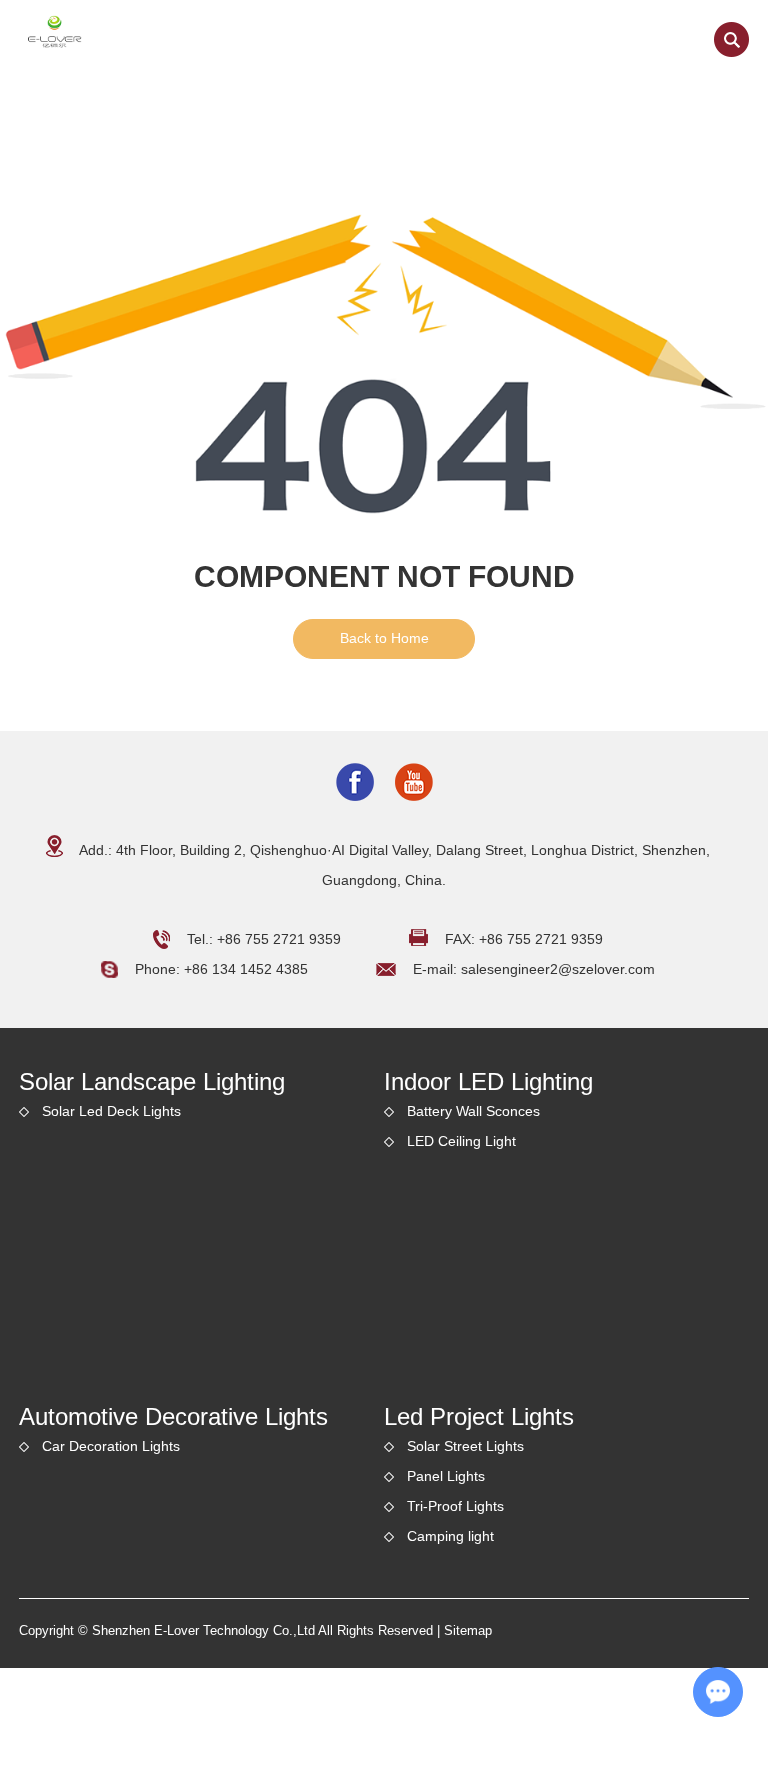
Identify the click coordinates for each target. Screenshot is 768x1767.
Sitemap (468, 1630)
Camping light (450, 1536)
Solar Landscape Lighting (152, 1081)
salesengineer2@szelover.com (558, 969)
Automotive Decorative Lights (173, 1416)
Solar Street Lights (465, 1446)
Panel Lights (446, 1476)
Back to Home (384, 638)
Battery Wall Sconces (473, 1111)
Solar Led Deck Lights (111, 1111)
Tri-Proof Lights (455, 1506)
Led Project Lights (479, 1416)
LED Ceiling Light (461, 1141)
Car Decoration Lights (111, 1446)
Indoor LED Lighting (488, 1081)
